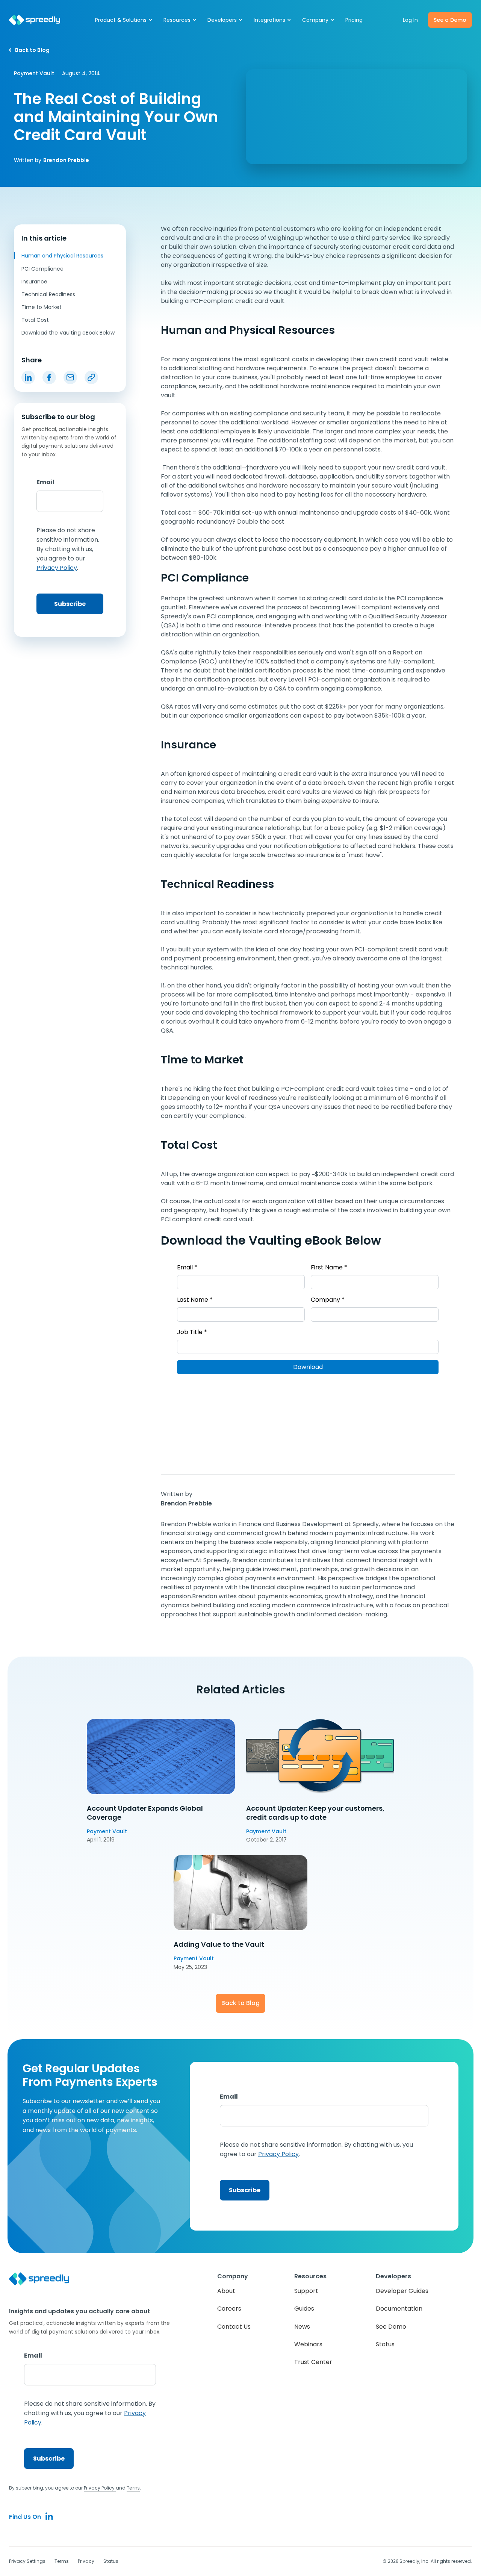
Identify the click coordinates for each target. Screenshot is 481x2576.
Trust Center (313, 2362)
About (226, 2291)
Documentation (399, 2309)
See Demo (391, 2327)
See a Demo (450, 20)
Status (385, 2344)
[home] (35, 20)
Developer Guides (402, 2291)
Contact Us (234, 2327)
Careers (229, 2309)
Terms (62, 2561)
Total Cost (35, 320)
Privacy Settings (27, 2561)
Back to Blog (240, 2003)
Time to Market (42, 307)
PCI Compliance (42, 268)
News (302, 2327)
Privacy (86, 2561)
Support (306, 2291)
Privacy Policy (100, 2488)
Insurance (34, 282)
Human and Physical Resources (62, 256)
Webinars (308, 2344)
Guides (304, 2309)
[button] (124, 20)
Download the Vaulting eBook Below (68, 333)
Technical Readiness (48, 294)
